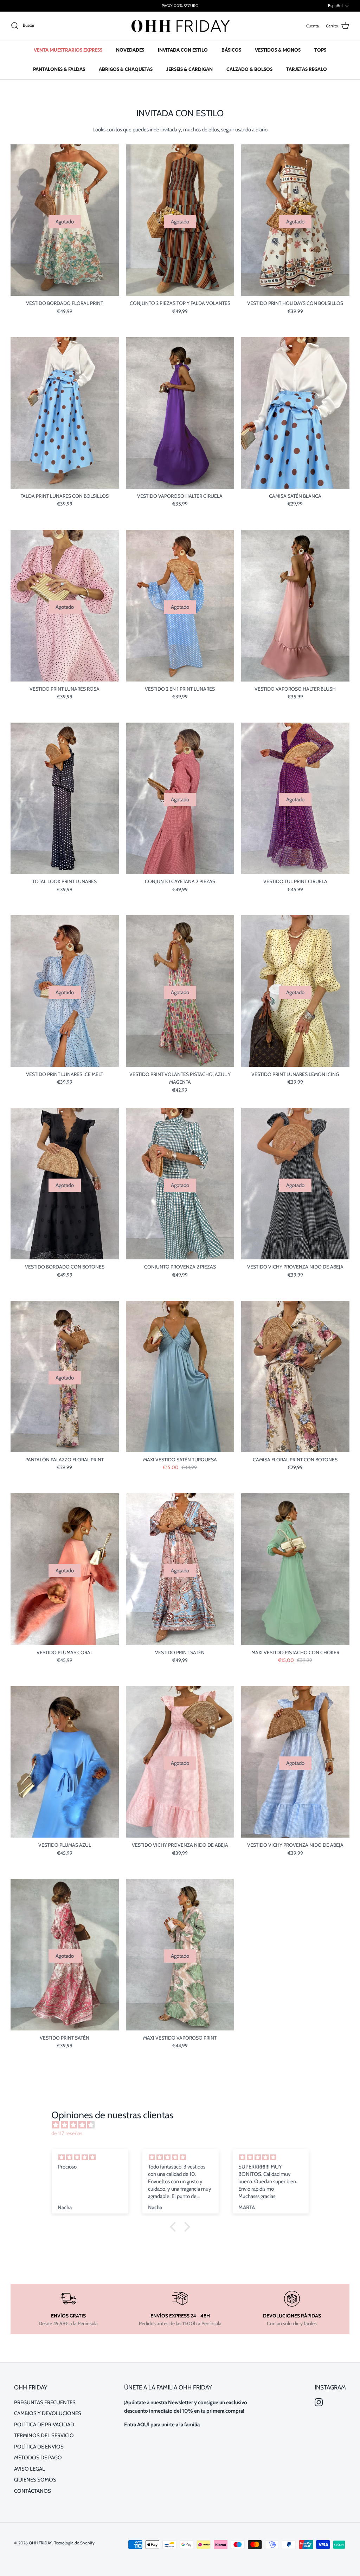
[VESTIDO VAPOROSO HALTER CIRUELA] (180, 413)
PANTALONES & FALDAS (59, 69)
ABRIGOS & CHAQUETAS (126, 69)
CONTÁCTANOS (33, 2491)
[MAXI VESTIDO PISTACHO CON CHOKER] (295, 1569)
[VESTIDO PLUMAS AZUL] (65, 1762)
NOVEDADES (130, 50)
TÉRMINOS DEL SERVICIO (44, 2435)
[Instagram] (319, 2402)
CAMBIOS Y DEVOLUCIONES (48, 2413)
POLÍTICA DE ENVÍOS (39, 2447)
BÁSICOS (231, 50)
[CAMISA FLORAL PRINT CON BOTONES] (295, 1377)
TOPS (320, 50)
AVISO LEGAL (30, 2469)
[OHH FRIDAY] (180, 26)
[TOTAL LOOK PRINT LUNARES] (65, 798)
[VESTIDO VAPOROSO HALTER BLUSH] (295, 605)
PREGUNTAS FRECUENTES (45, 2402)
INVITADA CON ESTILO (183, 50)
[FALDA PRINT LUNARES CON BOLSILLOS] (65, 413)
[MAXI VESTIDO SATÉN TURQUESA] (180, 1377)
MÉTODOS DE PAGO (38, 2458)
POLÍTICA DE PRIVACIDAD (44, 2425)
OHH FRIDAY (40, 2543)
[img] (183, 2125)
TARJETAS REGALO (307, 69)
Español (335, 5)
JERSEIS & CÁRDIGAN (189, 69)
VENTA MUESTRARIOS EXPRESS (68, 50)
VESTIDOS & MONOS (278, 50)
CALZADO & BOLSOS (249, 69)
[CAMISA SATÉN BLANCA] (295, 413)
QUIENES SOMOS (35, 2480)
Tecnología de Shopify (74, 2543)
